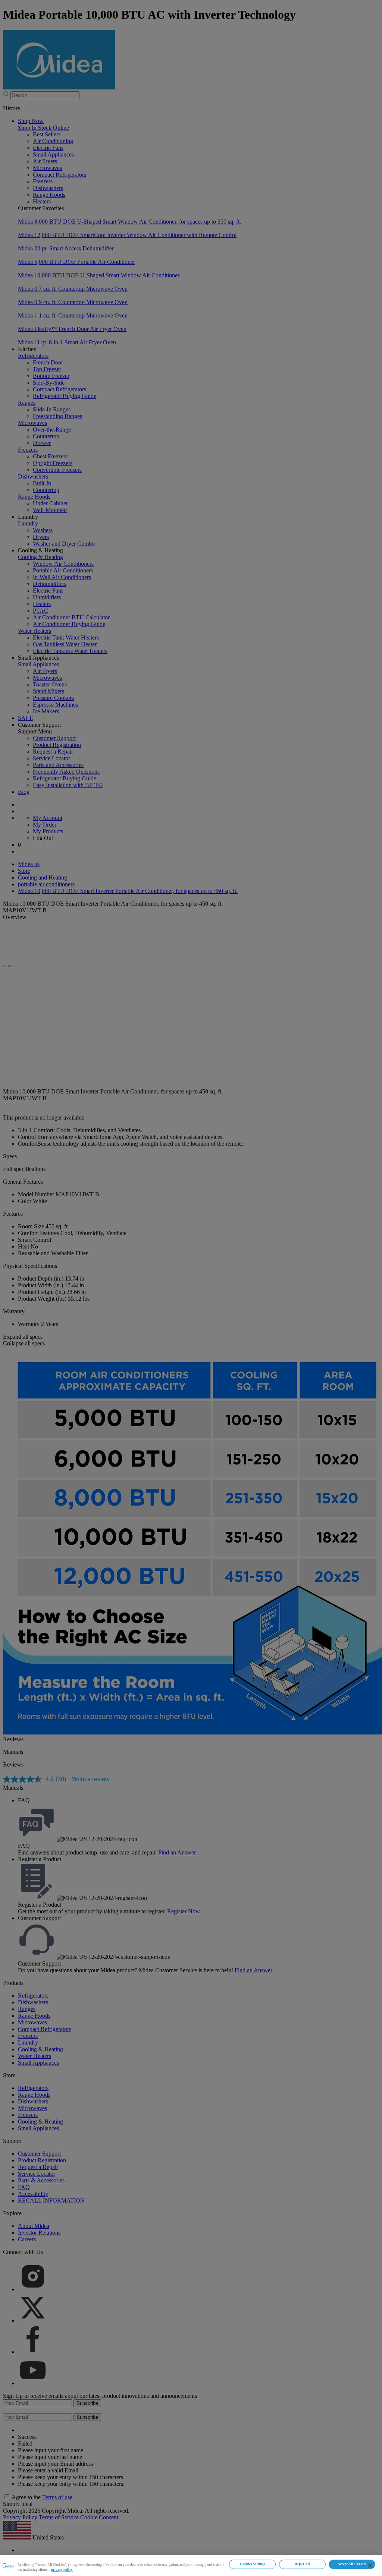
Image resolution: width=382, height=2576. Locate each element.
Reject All (302, 2564)
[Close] (370, 2566)
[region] (191, 2566)
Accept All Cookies (352, 2564)
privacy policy (62, 2570)
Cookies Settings (253, 2564)
